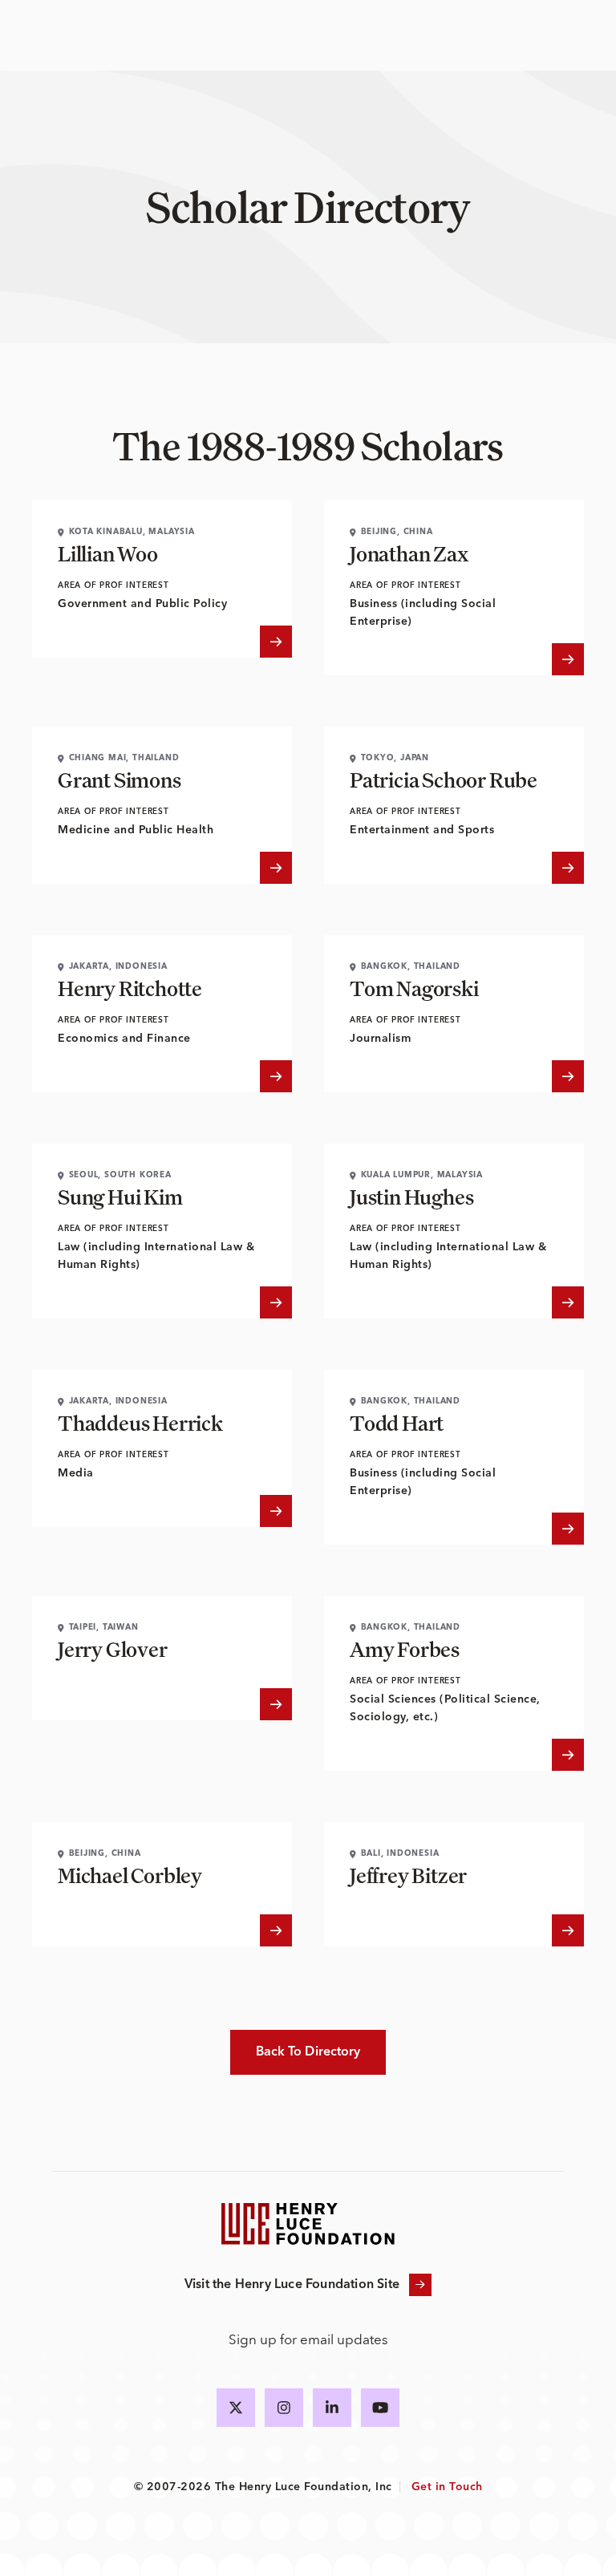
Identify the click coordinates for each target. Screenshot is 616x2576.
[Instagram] (284, 2408)
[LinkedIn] (332, 2408)
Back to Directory (308, 2052)
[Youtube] (380, 2408)
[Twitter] (236, 2408)
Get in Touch (447, 2487)
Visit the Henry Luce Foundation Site (292, 2285)
